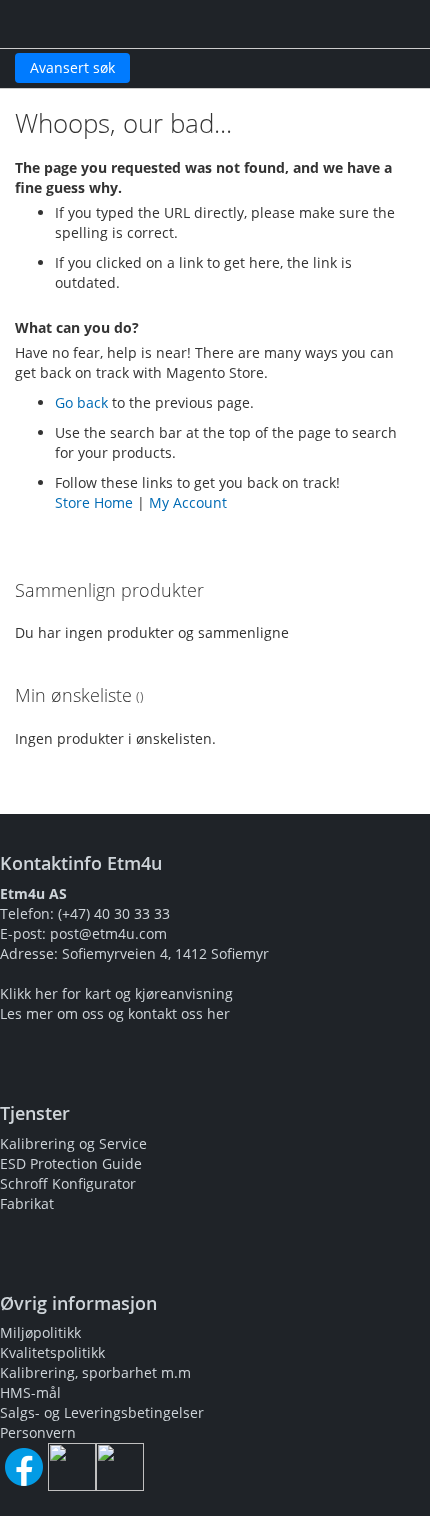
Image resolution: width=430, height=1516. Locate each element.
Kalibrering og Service (73, 1143)
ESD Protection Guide (71, 1163)
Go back (81, 402)
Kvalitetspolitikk (52, 1352)
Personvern (38, 1432)
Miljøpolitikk (40, 1332)
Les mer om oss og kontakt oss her (115, 1013)
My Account (188, 502)
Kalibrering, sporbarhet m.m (95, 1372)
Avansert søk (72, 67)
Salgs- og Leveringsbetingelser (102, 1412)
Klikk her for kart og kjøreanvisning (116, 993)
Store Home (94, 502)
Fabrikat (27, 1203)
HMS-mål (30, 1392)
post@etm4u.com (108, 933)
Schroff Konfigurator (68, 1183)
